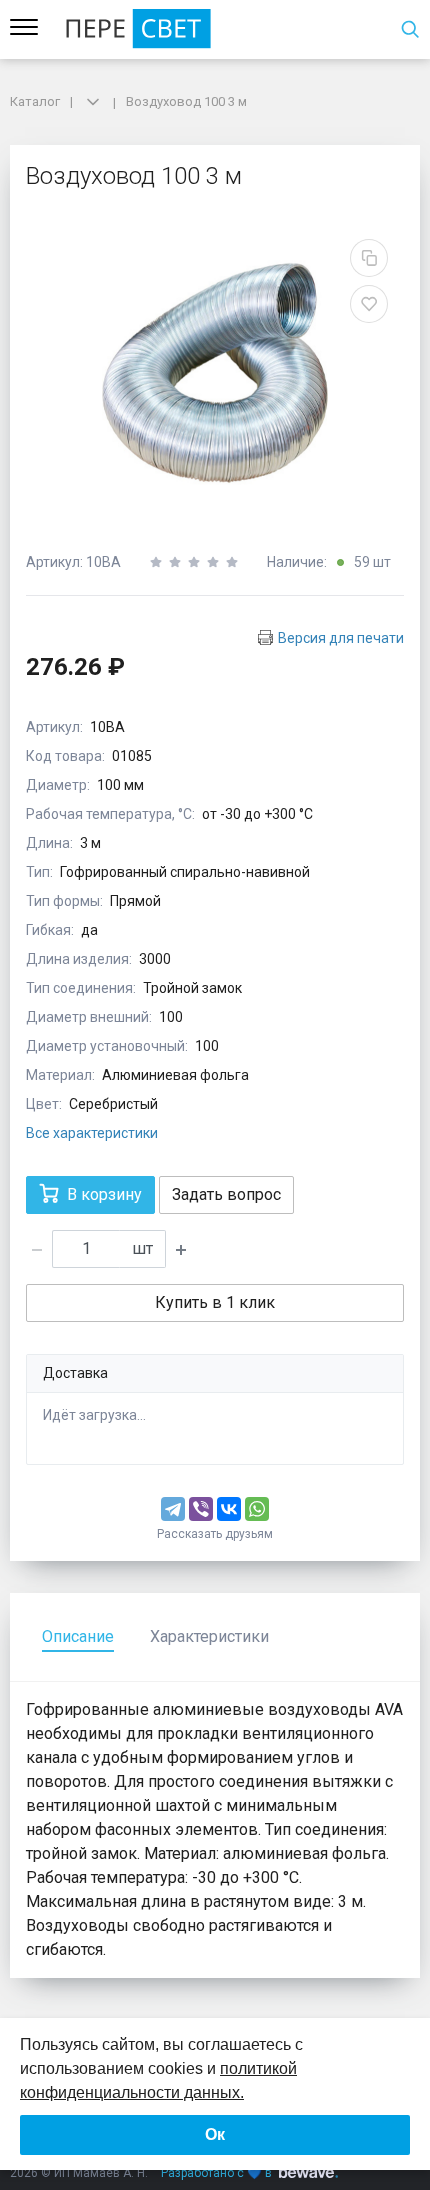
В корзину (104, 1194)
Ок (215, 2134)
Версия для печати (341, 638)
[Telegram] (173, 1509)
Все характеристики (92, 1133)
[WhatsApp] (257, 1509)
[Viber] (201, 1509)
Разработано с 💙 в (216, 2173)
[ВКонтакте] (229, 1509)
